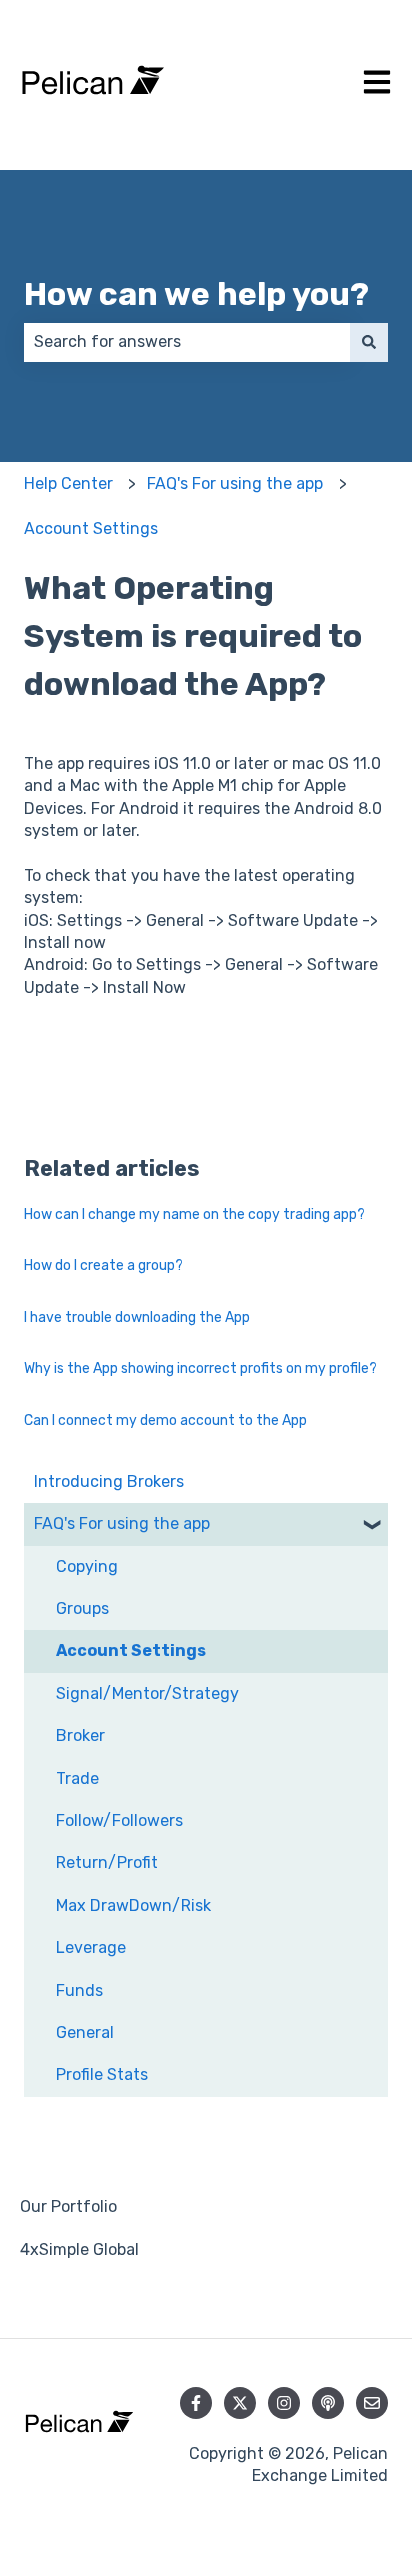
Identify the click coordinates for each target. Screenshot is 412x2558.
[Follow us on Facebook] (196, 2403)
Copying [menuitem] (87, 1566)
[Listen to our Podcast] (328, 2403)
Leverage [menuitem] (91, 1947)
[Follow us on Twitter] (240, 2403)
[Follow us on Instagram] (284, 2403)
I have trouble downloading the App (137, 1317)
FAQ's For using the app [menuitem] (122, 1523)
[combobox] (187, 342)
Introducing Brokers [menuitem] (109, 1481)
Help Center (68, 483)
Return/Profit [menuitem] (107, 1862)
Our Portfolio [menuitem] (68, 2206)
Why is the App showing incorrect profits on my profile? (200, 1368)
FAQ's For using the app (235, 483)
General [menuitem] (85, 2032)
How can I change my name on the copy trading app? (194, 1214)
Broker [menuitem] (80, 1735)
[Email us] (372, 2403)
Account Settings (91, 528)
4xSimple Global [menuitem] (79, 2249)
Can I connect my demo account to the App (165, 1420)
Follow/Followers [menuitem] (119, 1820)
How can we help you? (196, 294)
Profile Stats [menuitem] (102, 2074)
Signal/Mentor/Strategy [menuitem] (147, 1693)
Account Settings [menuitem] (131, 1650)
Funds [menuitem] (79, 1990)
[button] (372, 1525)
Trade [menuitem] (77, 1778)
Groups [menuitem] (82, 1608)
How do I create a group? (103, 1265)
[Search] (369, 342)
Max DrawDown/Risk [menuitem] (133, 1905)
